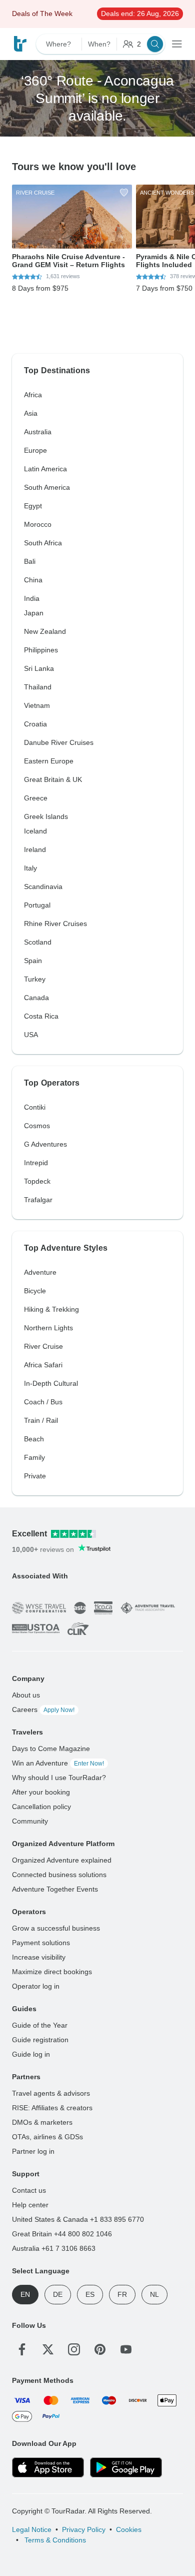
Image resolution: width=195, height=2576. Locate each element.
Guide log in (31, 2054)
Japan (34, 613)
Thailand (38, 687)
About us (26, 1695)
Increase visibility (39, 1957)
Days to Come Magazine (51, 1749)
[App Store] (48, 2467)
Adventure (40, 1272)
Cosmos (37, 1126)
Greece (36, 798)
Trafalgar (38, 1200)
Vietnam (37, 705)
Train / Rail (41, 1420)
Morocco (38, 524)
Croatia (35, 724)
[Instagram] (74, 2349)
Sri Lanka (39, 668)
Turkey (35, 979)
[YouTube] (126, 2349)
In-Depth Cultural (51, 1383)
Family (34, 1457)
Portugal (37, 905)
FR (122, 2294)
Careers (43, 1709)
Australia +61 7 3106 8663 (54, 2248)
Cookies (129, 2529)
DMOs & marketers (42, 2122)
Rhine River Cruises (55, 924)
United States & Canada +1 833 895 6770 (78, 2219)
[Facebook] (22, 2349)
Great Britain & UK (53, 779)
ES (90, 2294)
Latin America (45, 469)
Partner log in (33, 2151)
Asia (31, 413)
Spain (33, 961)
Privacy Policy (84, 2529)
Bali (30, 561)
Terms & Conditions (54, 2540)
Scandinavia (43, 887)
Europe (35, 450)
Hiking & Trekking (51, 1309)
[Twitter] (48, 2349)
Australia (38, 432)
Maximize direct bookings (52, 1972)
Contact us (29, 2190)
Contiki (35, 1107)
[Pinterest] (100, 2349)
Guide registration (40, 2040)
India (32, 598)
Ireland (35, 849)
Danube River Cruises (59, 742)
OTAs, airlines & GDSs (47, 2137)
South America (47, 487)
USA (31, 1035)
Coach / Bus (43, 1402)
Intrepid (36, 1163)
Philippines (41, 650)
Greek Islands (46, 816)
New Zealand (45, 631)
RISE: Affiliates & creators (52, 2108)
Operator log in (36, 1986)
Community (30, 1821)
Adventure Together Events (55, 1889)
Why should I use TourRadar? (59, 1778)
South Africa (43, 543)
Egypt (33, 506)
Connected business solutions (59, 1875)
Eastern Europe (49, 761)
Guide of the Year (40, 2025)
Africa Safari (43, 1365)
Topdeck (37, 1181)
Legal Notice (32, 2529)
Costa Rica (41, 1016)
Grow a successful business (56, 1928)
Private (35, 1476)
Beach (34, 1439)
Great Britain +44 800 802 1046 (62, 2234)
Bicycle (35, 1291)
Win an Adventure (58, 1763)
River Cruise (43, 1346)
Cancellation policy (41, 1807)
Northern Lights (48, 1328)
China (33, 580)
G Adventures (45, 1144)
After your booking (41, 1792)
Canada (36, 998)
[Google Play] (126, 2467)
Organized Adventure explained (62, 1860)
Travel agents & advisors (51, 2093)
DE (58, 2294)
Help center (30, 2205)
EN (25, 2294)
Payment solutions (41, 1943)
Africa (33, 395)
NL (154, 2294)
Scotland (38, 942)
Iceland (35, 831)
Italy (30, 868)
